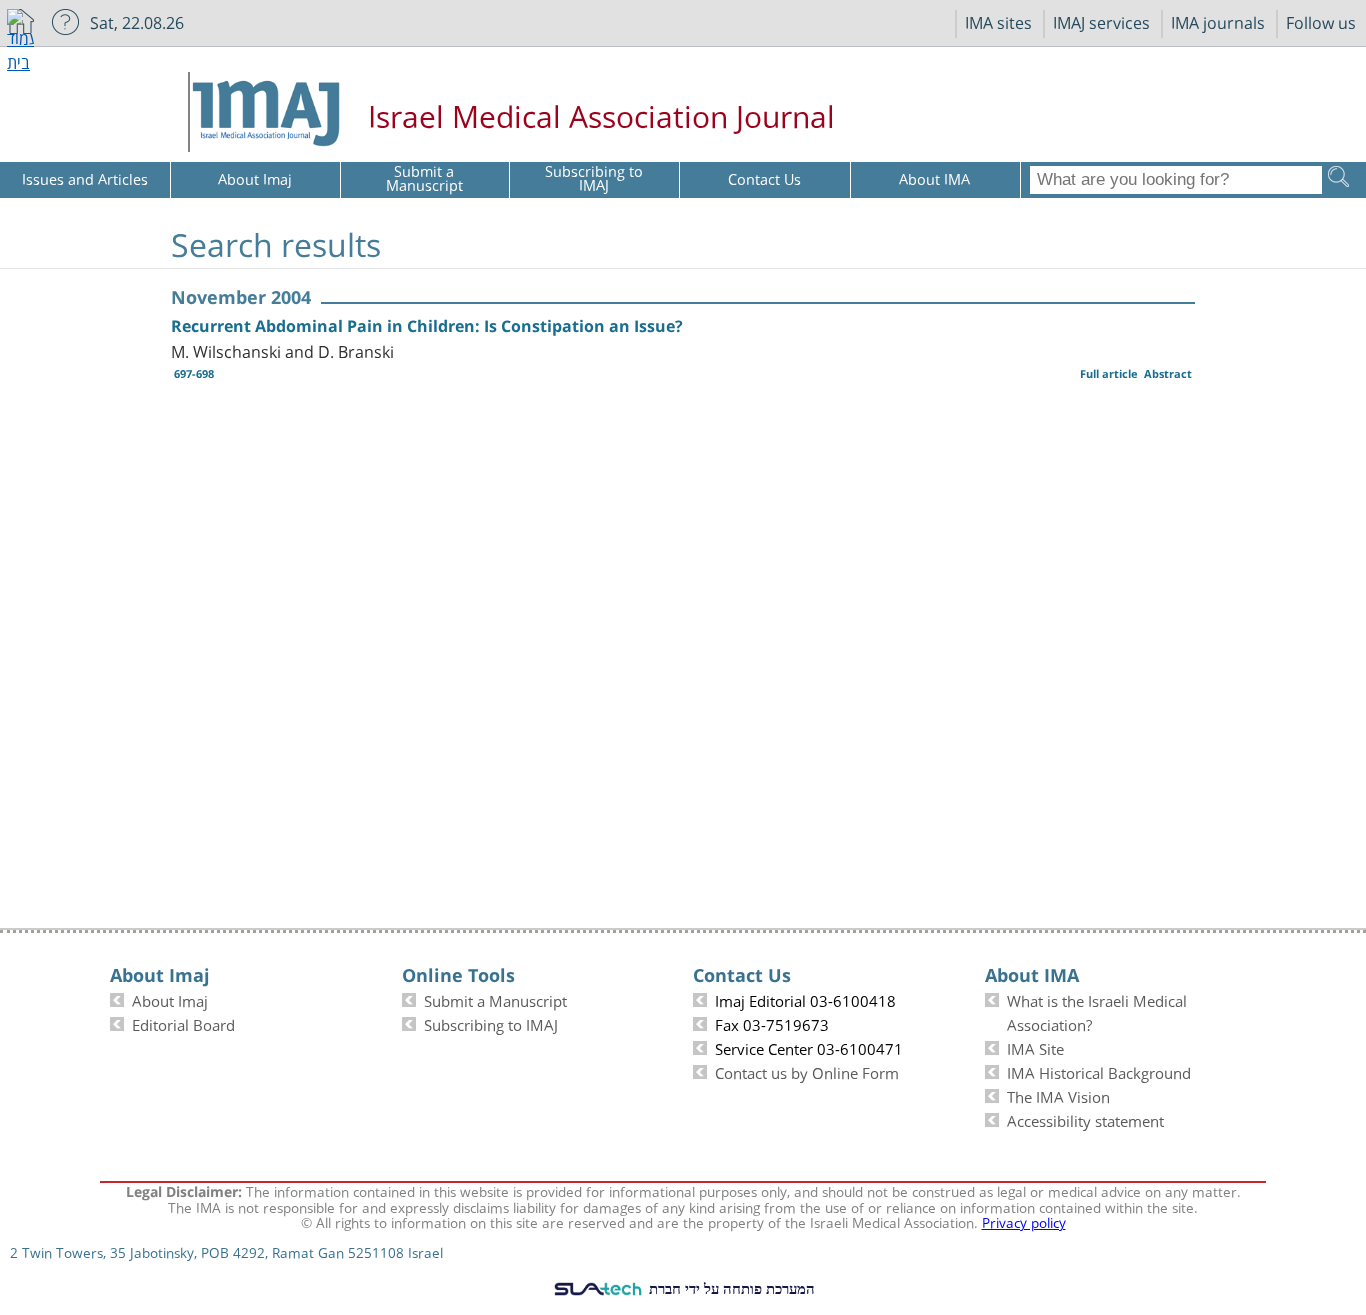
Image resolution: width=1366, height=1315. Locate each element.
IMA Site (1035, 1047)
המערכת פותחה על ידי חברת (730, 1288)
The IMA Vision (1058, 1095)
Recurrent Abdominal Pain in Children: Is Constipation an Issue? (427, 326)
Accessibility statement (1085, 1119)
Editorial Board (183, 1023)
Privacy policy (1024, 1221)
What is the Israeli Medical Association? (1097, 1011)
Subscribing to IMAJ (491, 1023)
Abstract (1168, 373)
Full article (1109, 373)
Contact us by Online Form (807, 1071)
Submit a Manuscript (495, 999)
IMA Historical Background (1099, 1071)
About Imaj (170, 999)
